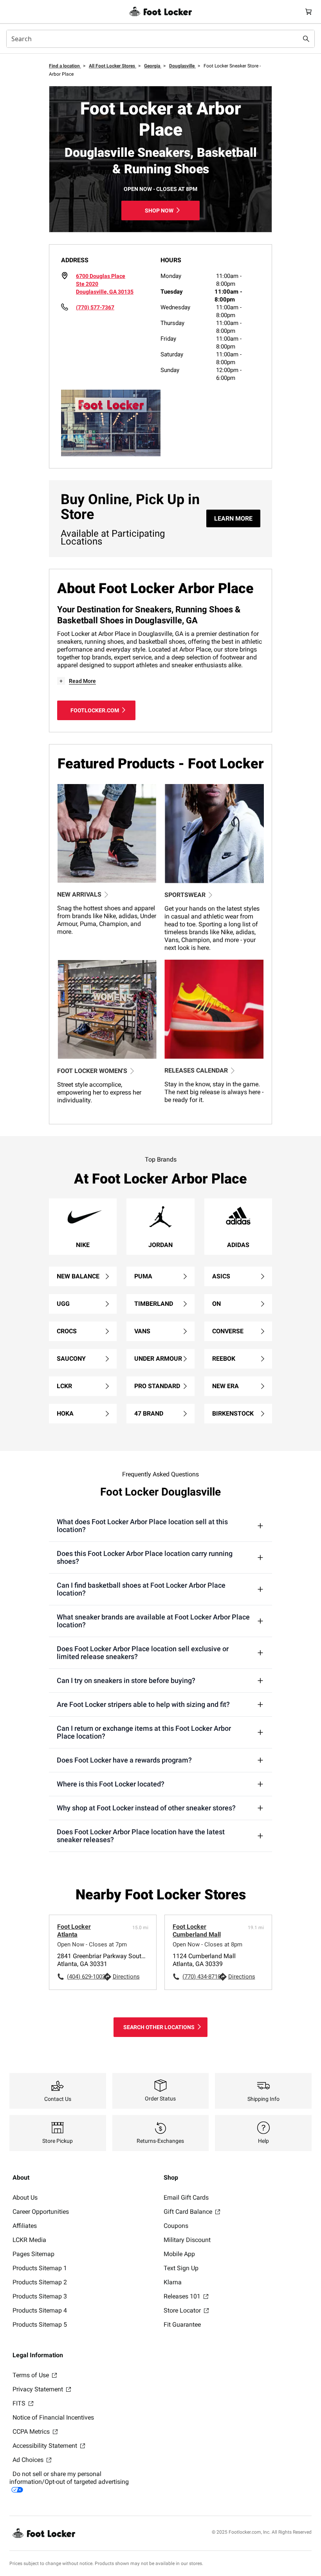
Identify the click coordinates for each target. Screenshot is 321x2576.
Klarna (173, 2282)
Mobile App (179, 2254)
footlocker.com (95, 710)
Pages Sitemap (33, 2254)
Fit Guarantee (182, 2325)
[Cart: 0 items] (308, 12)
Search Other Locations (159, 2027)
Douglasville (182, 66)
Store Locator (183, 2310)
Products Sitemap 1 (40, 2268)
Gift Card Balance (189, 2212)
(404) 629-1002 (85, 1977)
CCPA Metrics (32, 2432)
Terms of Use (32, 2375)
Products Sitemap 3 (40, 2296)
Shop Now (159, 211)
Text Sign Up (181, 2268)
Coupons (176, 2226)
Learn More (233, 518)
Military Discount (187, 2240)
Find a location (65, 66)
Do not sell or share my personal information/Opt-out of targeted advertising (69, 2478)
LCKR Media (29, 2240)
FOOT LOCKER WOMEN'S (92, 1071)
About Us (25, 2197)
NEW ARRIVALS (79, 894)
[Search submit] (306, 39)
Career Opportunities (41, 2212)
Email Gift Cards (186, 2197)
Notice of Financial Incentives (53, 2417)
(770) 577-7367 (95, 307)
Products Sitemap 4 (40, 2310)
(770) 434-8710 (200, 1977)
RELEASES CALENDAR (196, 1070)
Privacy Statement (39, 2389)
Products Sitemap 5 (40, 2325)
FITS (20, 2403)
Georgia (153, 66)
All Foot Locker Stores (113, 66)
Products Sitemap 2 (40, 2282)
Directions (126, 1977)
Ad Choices (29, 2460)
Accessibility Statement (46, 2446)
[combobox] (160, 39)
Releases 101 (183, 2296)
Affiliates (25, 2226)
